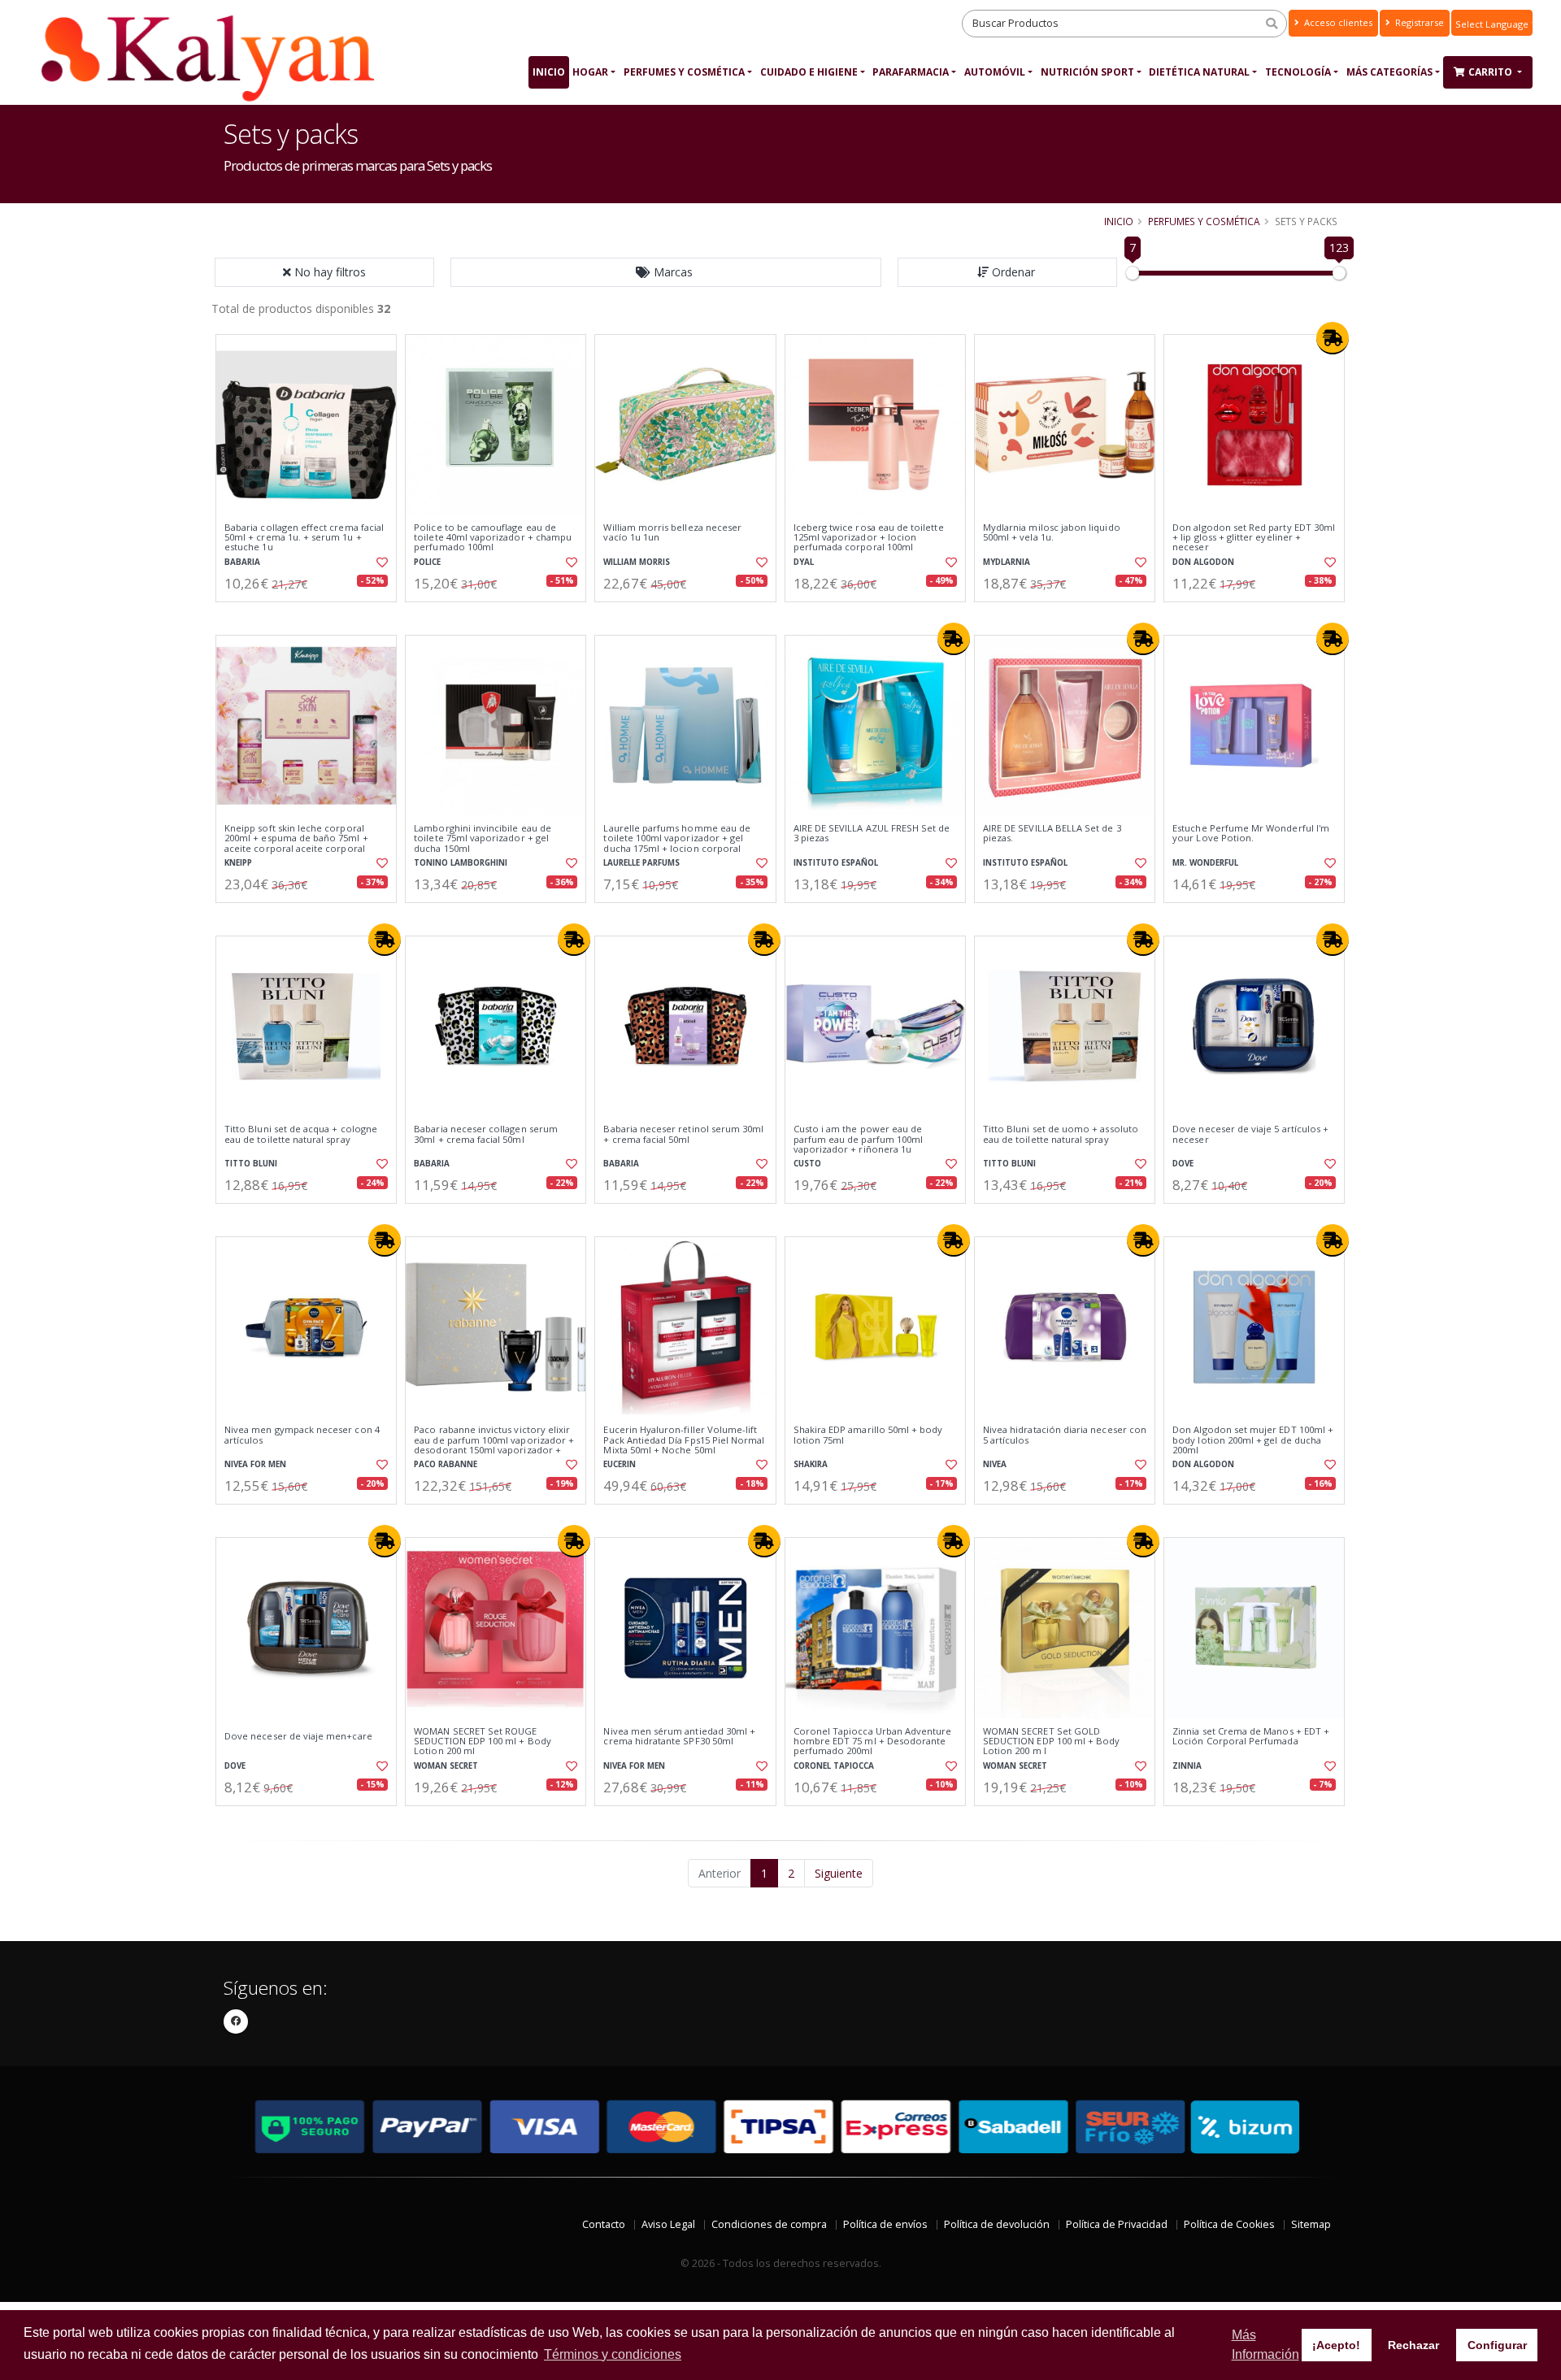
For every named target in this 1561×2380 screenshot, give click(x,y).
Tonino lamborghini (461, 863)
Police (427, 562)
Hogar (590, 72)
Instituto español (836, 863)
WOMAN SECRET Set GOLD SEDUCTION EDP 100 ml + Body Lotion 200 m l (1052, 1742)
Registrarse (1418, 22)
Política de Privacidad (1117, 2224)
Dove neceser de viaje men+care (298, 1736)
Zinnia (1187, 1766)
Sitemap (1311, 2224)
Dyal (804, 562)
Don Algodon (1203, 562)
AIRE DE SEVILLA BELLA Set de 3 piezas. (1052, 834)
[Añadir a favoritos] (380, 562)
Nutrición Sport (1087, 72)
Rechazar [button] (1413, 2345)
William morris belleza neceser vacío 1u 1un (672, 533)
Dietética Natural (1199, 72)
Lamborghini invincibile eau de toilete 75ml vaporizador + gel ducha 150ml (483, 838)
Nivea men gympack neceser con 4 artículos (302, 1435)
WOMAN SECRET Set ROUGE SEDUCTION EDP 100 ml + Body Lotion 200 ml (483, 1742)
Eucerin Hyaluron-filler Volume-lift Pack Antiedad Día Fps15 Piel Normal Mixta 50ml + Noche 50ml (684, 1440)
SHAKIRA (811, 1464)
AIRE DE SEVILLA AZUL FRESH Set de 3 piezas (872, 834)
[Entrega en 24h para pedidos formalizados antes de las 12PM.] (1333, 338)
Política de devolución (997, 2224)
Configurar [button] (1497, 2345)
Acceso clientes (1337, 22)
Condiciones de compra (769, 2224)
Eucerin (620, 1464)
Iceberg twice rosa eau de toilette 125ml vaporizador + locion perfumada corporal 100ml (869, 538)
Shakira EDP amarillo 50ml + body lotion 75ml (868, 1435)
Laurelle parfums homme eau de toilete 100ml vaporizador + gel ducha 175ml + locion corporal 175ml (677, 843)
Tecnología (1298, 72)
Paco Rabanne (446, 1464)
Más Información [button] (1265, 2345)
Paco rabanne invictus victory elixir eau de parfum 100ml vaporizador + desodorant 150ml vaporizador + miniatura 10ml (494, 1445)
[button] (666, 272)
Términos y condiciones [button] (613, 2354)
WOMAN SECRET (446, 1766)
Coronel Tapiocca (834, 1766)
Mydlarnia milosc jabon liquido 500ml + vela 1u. (1052, 533)
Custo (807, 1164)
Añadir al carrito (311, 616)
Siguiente (839, 1873)
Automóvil (995, 72)
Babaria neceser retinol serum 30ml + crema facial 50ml (683, 1134)
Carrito (1491, 72)
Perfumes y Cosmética (684, 72)
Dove (1183, 1164)
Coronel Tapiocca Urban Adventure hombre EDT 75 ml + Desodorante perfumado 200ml (873, 1742)
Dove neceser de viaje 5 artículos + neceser (1250, 1134)
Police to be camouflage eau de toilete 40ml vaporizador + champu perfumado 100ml (493, 538)
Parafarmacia (911, 72)
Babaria (242, 562)
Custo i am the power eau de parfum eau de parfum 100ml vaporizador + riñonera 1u (858, 1139)
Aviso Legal (668, 2224)
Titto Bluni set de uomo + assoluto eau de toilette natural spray (1061, 1134)
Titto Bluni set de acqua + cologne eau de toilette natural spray (301, 1134)
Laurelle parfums (641, 863)
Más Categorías (1389, 72)
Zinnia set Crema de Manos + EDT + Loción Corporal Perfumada (1251, 1737)
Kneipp (238, 863)
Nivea (995, 1464)
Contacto (604, 2224)
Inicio (549, 72)
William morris (637, 562)
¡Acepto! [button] (1336, 2345)
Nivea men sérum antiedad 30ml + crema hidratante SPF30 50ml (679, 1737)
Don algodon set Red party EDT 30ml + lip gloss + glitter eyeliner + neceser (1254, 538)
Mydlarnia (1007, 562)
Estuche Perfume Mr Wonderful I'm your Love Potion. (1251, 834)
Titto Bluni (251, 1164)
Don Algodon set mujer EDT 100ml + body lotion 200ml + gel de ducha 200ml (1253, 1440)
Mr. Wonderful (1205, 863)
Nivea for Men (255, 1464)
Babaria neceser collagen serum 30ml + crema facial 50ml (486, 1134)
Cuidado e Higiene (809, 72)
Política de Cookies (1229, 2224)
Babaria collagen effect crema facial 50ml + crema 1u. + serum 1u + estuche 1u (304, 538)
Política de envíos (885, 2224)
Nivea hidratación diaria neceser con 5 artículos (1065, 1435)
